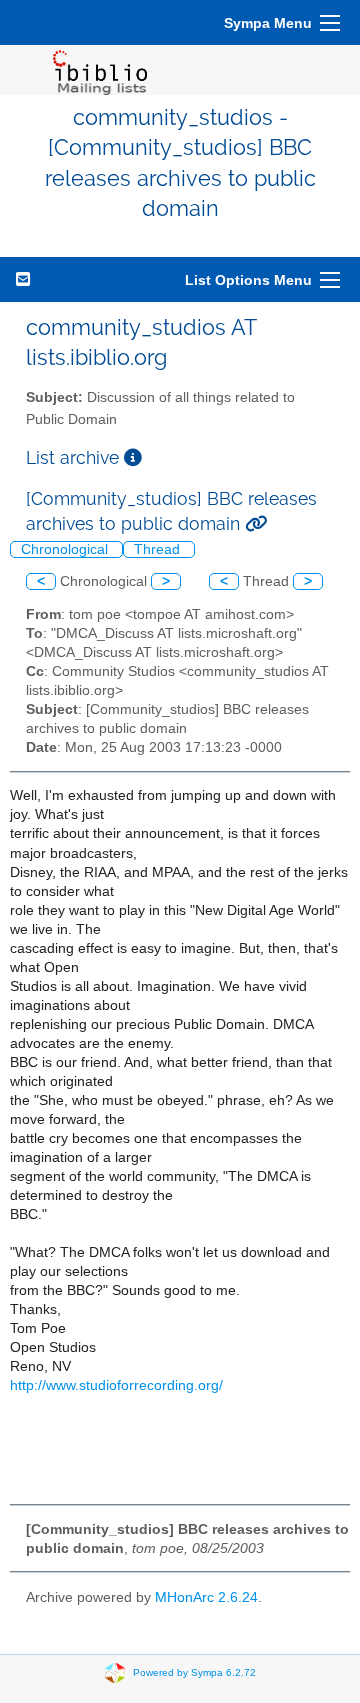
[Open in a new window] (133, 457)
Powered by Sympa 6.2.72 (194, 1672)
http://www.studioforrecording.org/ (116, 1385)
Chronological (66, 549)
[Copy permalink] (256, 523)
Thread (159, 549)
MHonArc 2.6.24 (206, 1597)
